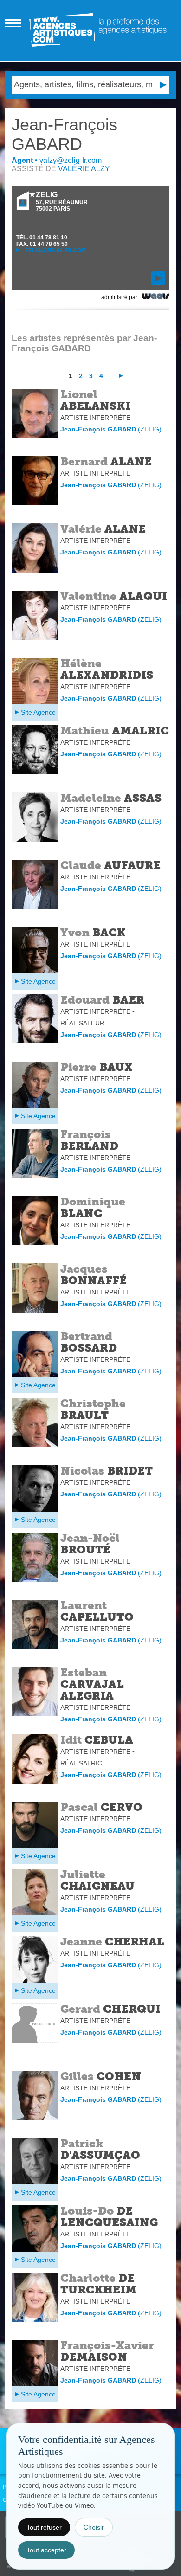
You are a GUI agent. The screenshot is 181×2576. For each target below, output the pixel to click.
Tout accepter (46, 2550)
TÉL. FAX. (42, 241)
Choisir (94, 2527)
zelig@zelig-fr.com (55, 251)
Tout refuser (44, 2527)
